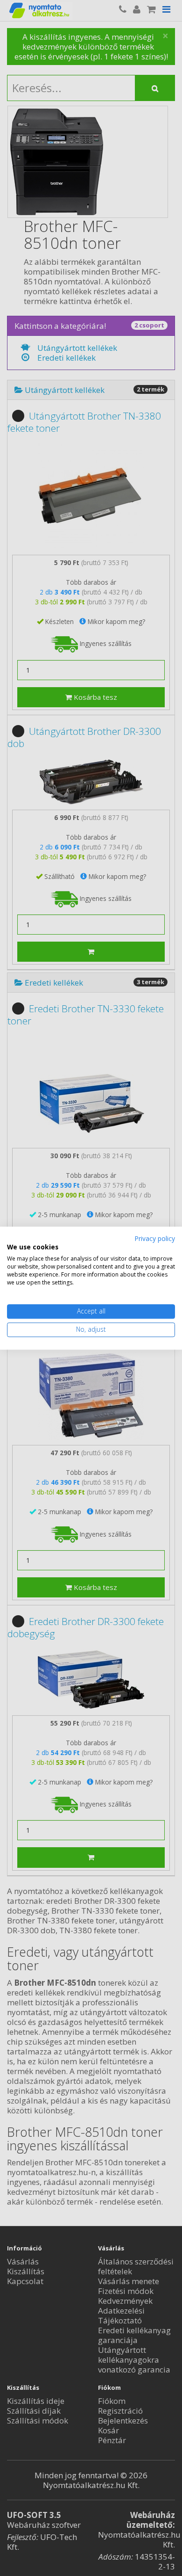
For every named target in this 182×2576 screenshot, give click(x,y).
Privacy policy (155, 1238)
